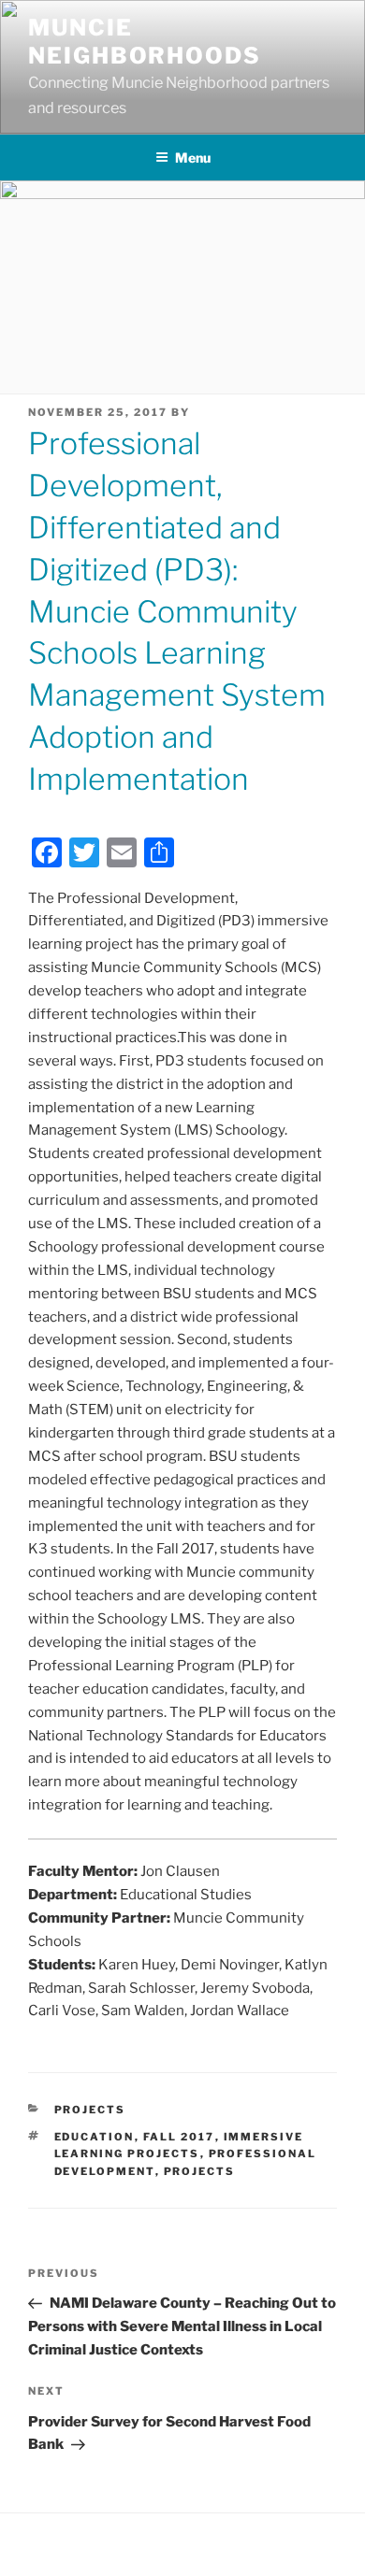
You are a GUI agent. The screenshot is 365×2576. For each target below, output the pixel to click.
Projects (90, 2110)
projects (200, 2171)
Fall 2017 (179, 2137)
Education (95, 2137)
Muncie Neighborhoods (145, 42)
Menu (193, 157)
